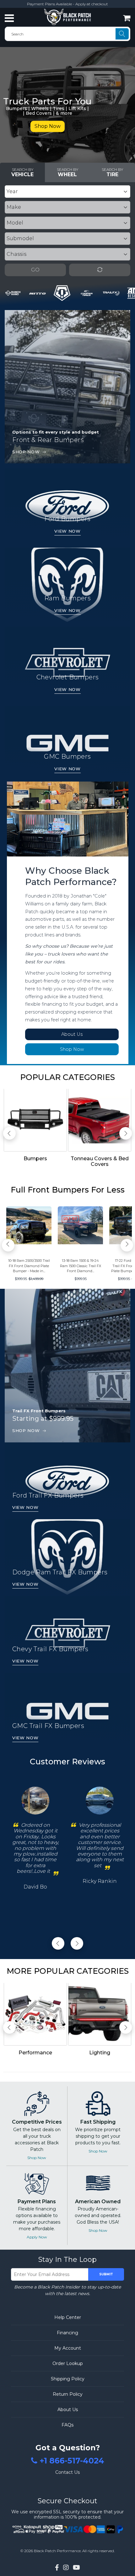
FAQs (67, 2425)
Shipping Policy (68, 2379)
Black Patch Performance (57, 2551)
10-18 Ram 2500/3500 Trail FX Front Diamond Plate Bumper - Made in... (29, 1266)
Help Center (68, 2317)
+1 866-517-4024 (72, 2461)
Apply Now (37, 2237)
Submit (106, 2274)
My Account (68, 2348)
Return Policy (68, 2394)
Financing (67, 2333)
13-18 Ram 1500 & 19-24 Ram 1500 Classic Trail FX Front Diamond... (81, 1266)
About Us (72, 1034)
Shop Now (48, 126)
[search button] (122, 34)
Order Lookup (68, 2363)
